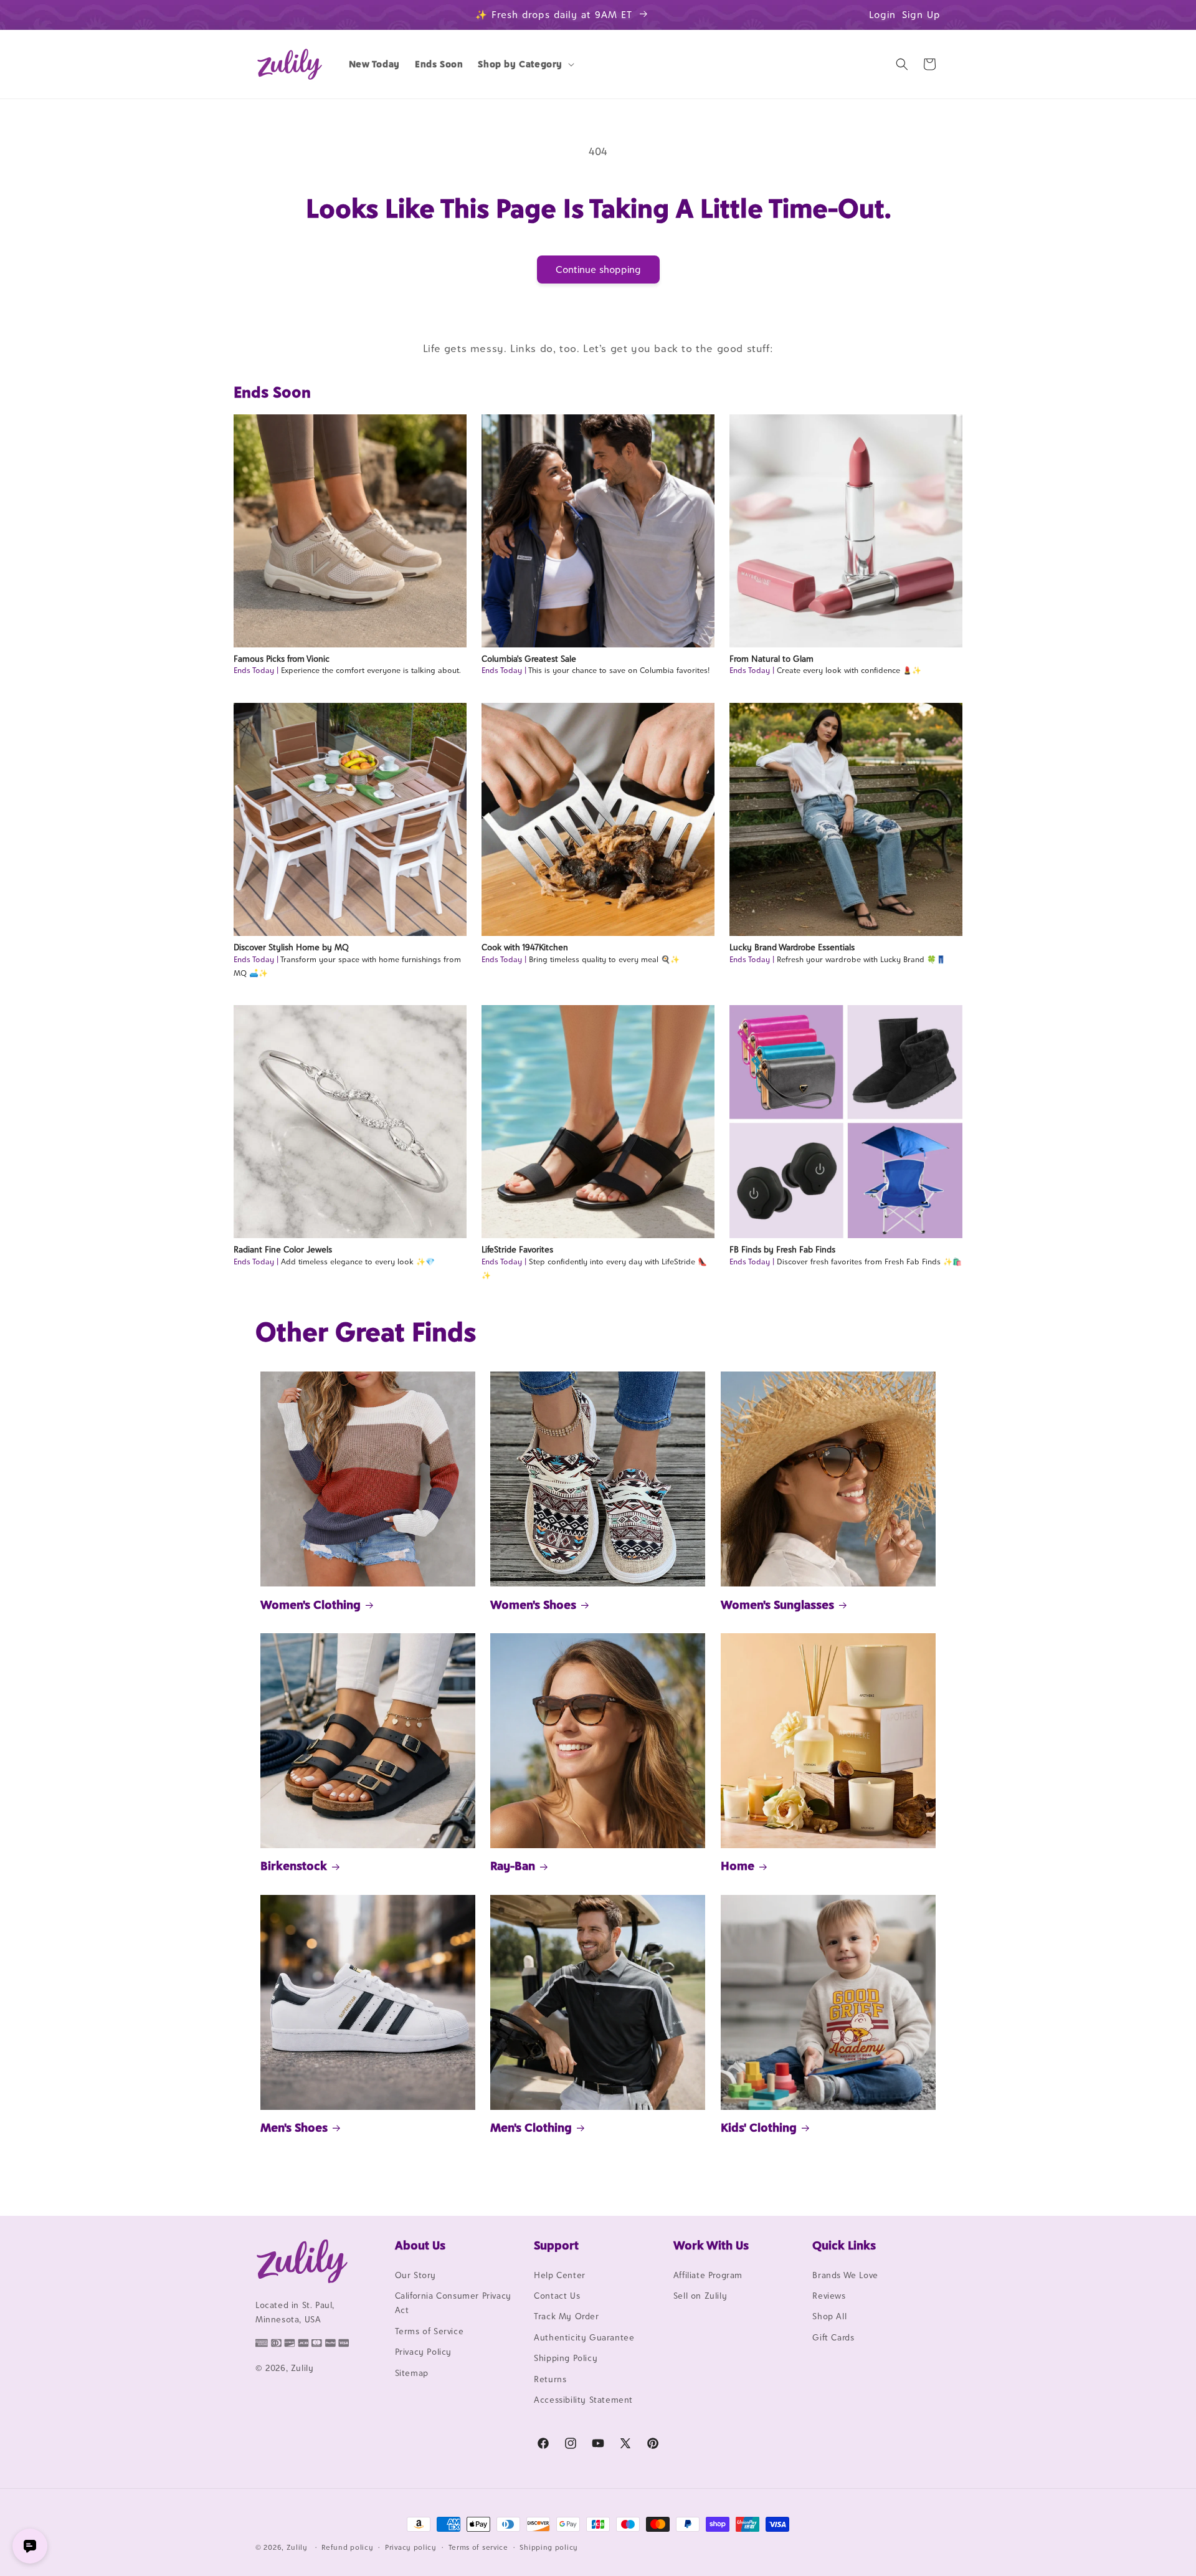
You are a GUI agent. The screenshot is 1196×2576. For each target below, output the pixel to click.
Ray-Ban (513, 1866)
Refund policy (347, 2547)
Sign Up (921, 15)
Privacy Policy (423, 2352)
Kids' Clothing (759, 2127)
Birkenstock (294, 1866)
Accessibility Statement (583, 2400)
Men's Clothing (531, 2127)
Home (738, 1866)
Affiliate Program (708, 2275)
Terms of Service (430, 2331)
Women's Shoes (533, 1605)
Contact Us (557, 2296)
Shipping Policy (566, 2358)
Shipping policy (549, 2547)
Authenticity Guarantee (584, 2337)
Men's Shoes (294, 2127)
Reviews (829, 2296)
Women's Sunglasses (777, 1605)
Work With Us (711, 2245)
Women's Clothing (311, 1605)
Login (882, 15)
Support (556, 2245)
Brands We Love (845, 2275)
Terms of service (478, 2547)
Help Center (560, 2275)
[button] (525, 64)
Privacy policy (411, 2547)
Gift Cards (833, 2337)
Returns (550, 2379)
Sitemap (412, 2373)
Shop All (829, 2317)
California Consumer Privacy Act (453, 2303)
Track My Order (566, 2317)
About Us (420, 2245)
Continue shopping (598, 270)
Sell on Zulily (700, 2296)
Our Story (415, 2275)
